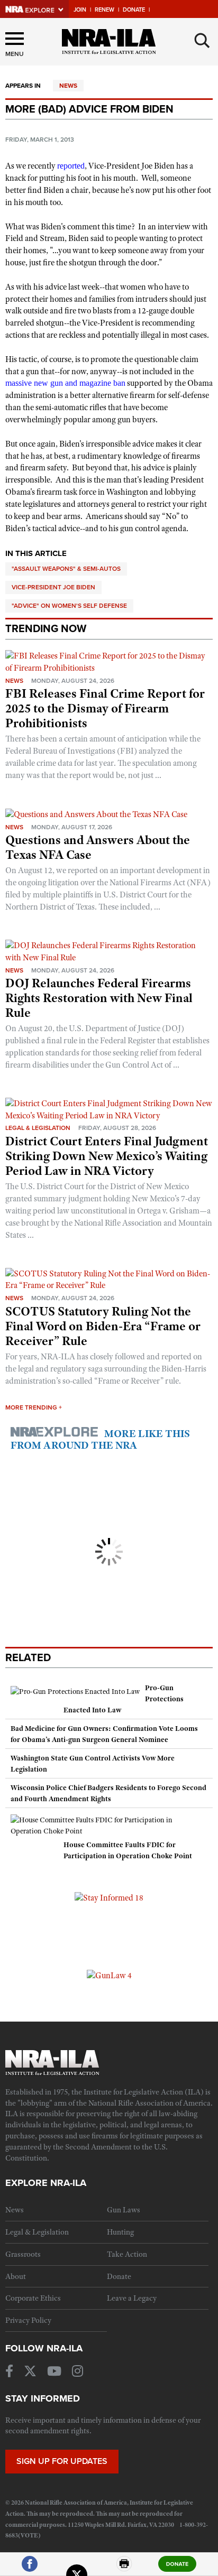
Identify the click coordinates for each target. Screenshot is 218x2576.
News (68, 86)
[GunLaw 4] (109, 1975)
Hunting (120, 2232)
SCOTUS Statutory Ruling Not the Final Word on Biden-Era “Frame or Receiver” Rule (103, 1326)
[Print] (124, 2568)
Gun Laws (124, 2210)
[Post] (77, 2568)
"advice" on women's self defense (69, 606)
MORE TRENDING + (34, 1407)
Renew (105, 10)
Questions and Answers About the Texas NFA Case (98, 847)
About (16, 2276)
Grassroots (23, 2254)
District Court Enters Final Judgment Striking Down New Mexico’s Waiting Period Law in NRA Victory (107, 1156)
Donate (134, 10)
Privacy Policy (28, 2320)
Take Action (127, 2254)
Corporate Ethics (33, 2298)
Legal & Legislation (38, 1128)
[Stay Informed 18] (109, 1897)
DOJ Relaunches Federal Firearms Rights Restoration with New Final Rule (99, 998)
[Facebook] (30, 2568)
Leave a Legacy (132, 2298)
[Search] (202, 41)
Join (80, 10)
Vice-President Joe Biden (53, 587)
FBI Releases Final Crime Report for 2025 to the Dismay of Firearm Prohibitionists (105, 708)
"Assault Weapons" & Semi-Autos (66, 569)
